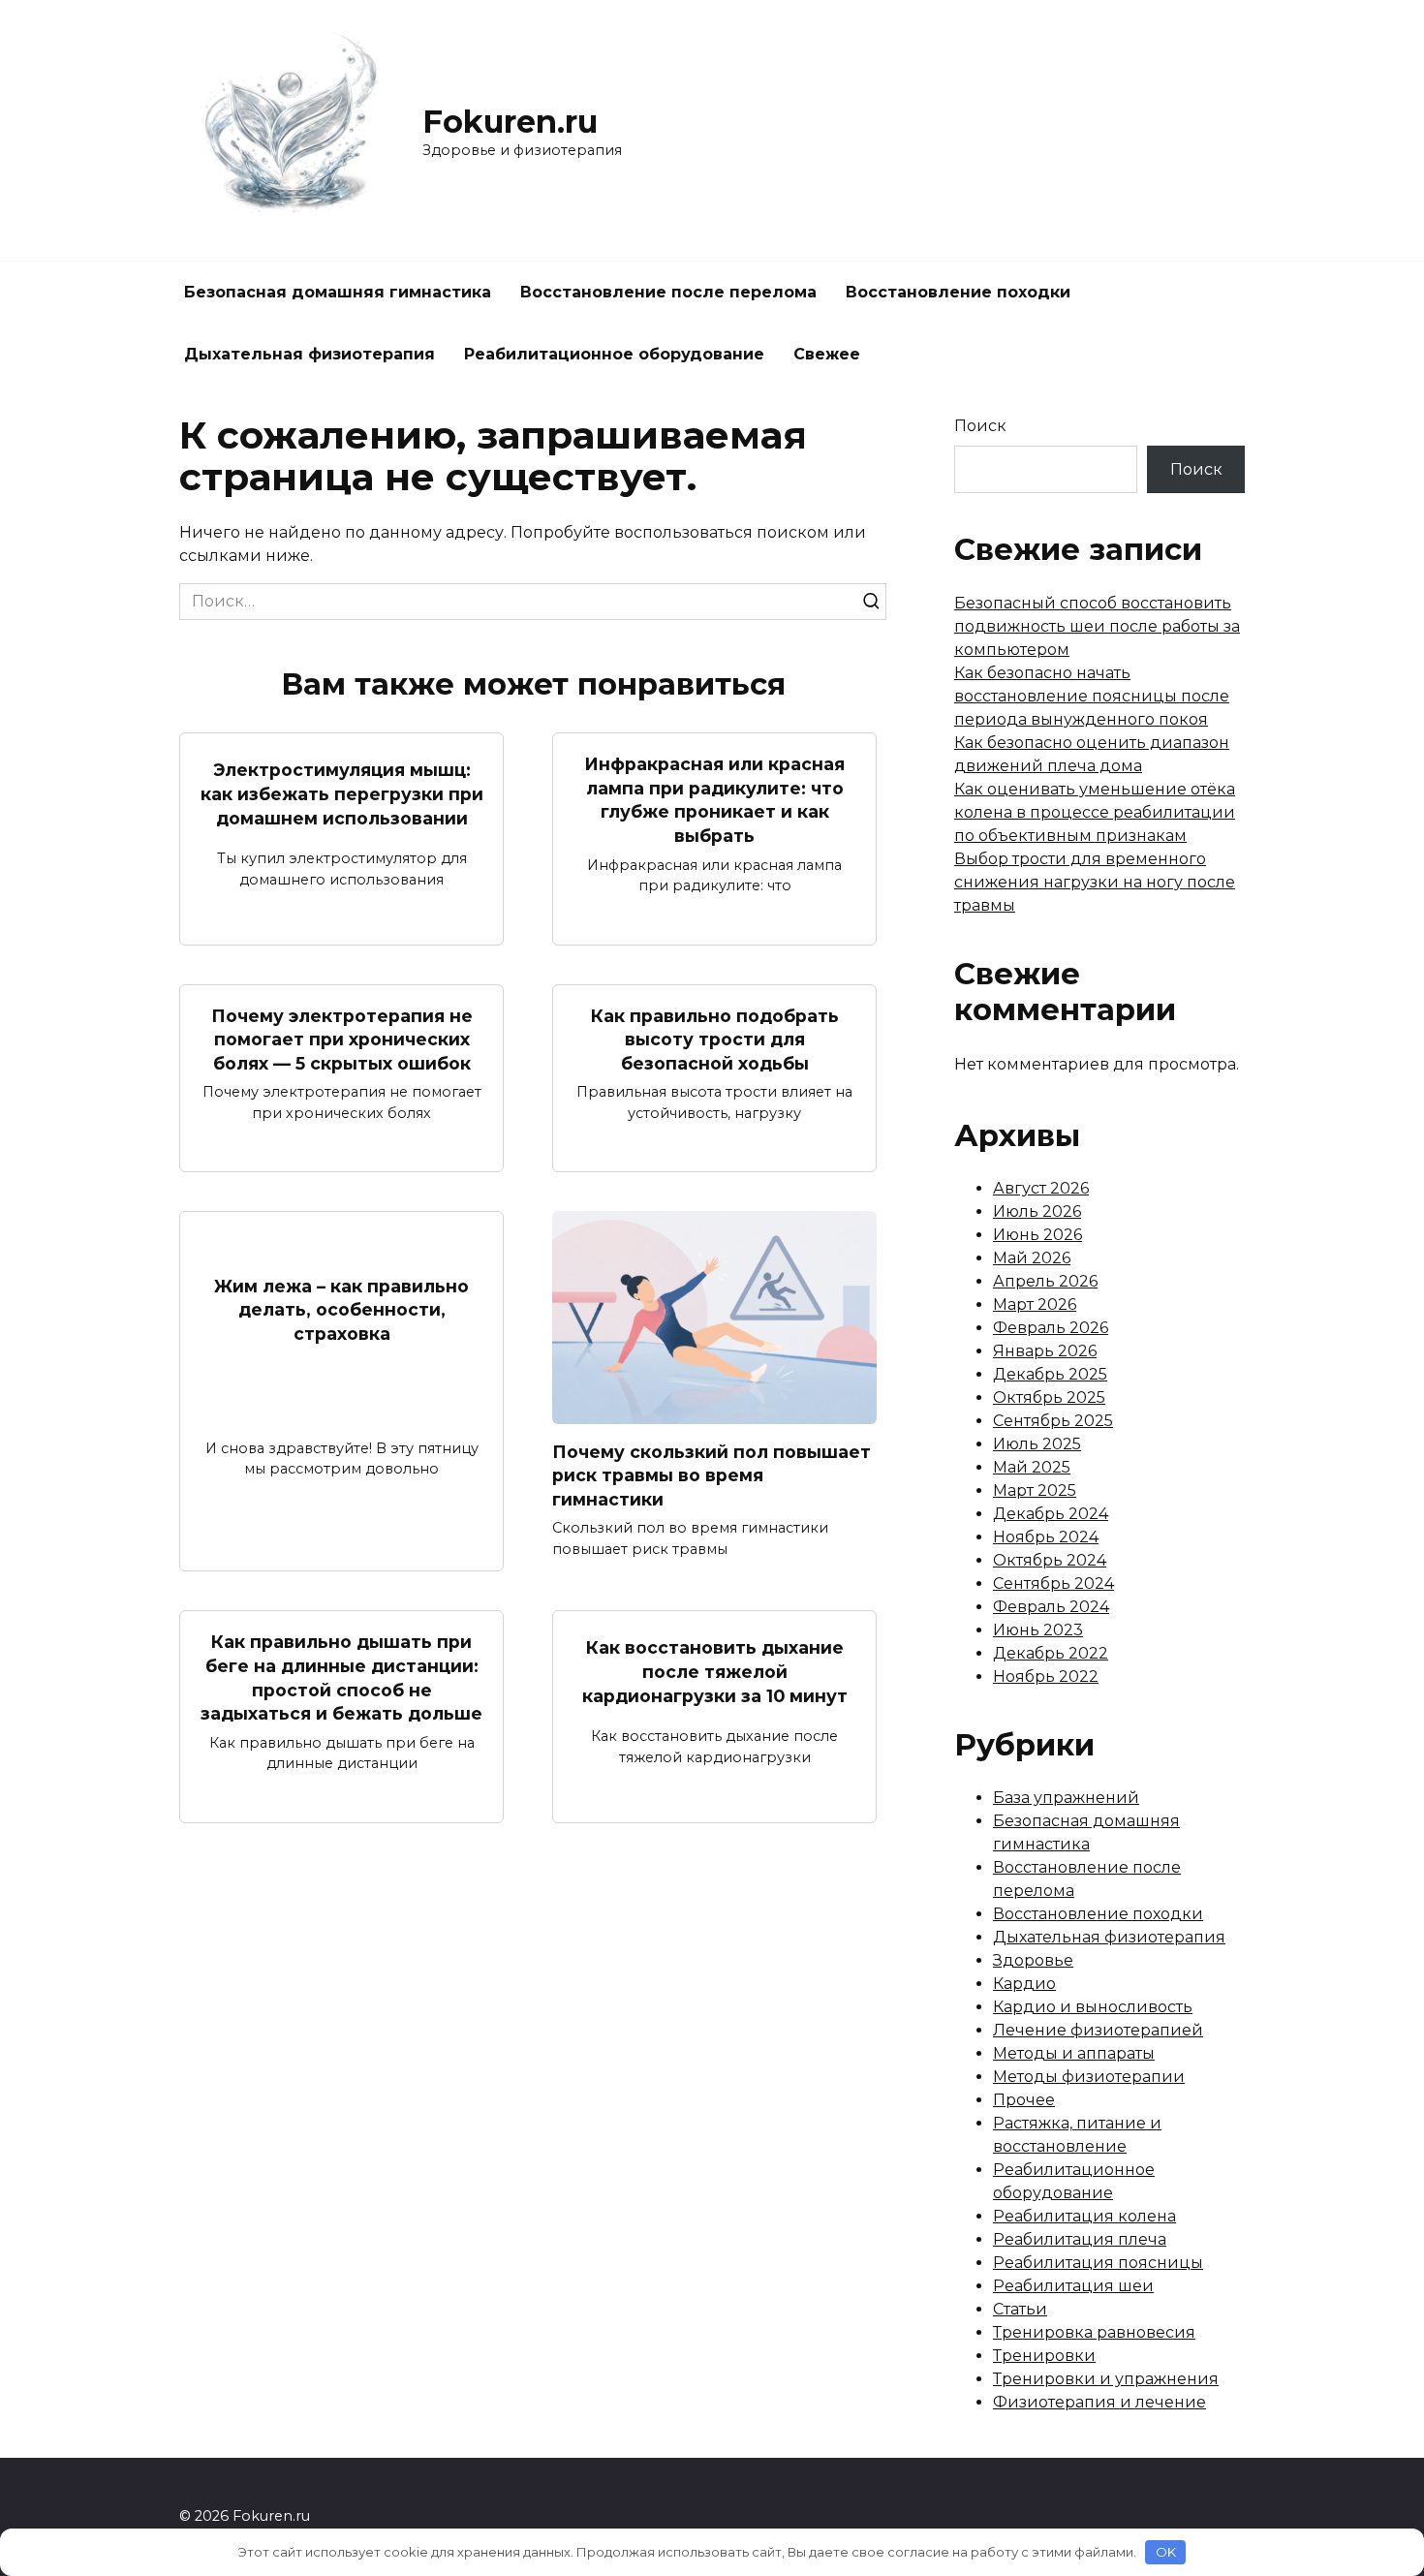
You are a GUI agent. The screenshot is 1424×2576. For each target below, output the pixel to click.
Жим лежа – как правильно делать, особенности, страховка (341, 1310)
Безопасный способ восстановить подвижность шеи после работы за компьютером (1097, 626)
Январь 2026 (1045, 1351)
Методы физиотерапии (1089, 2077)
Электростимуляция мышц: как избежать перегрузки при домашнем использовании (342, 793)
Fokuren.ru (510, 122)
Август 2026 (1041, 1188)
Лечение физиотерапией (1098, 2030)
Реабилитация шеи (1073, 2286)
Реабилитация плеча (1080, 2239)
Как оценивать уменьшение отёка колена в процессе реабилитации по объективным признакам (1095, 812)
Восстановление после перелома (668, 292)
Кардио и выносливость (1093, 2007)
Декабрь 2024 (1051, 1514)
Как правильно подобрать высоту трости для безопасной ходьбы (715, 1040)
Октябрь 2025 (1049, 1397)
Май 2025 (1032, 1467)
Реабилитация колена (1084, 2216)
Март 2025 (1035, 1490)
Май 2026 (1032, 1258)
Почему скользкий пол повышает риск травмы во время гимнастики (712, 1474)
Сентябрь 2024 (1053, 1583)
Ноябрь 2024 (1046, 1537)
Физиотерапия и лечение (1099, 2402)
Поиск (980, 426)
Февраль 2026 (1051, 1328)
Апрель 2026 (1045, 1281)
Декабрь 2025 (1050, 1374)
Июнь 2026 (1037, 1235)
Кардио (1024, 1984)
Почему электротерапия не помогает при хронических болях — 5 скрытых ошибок (342, 1040)
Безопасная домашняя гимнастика (338, 292)
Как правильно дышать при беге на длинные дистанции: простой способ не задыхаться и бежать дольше (341, 1677)
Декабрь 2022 (1051, 1653)
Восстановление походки (958, 292)
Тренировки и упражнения (1106, 2379)
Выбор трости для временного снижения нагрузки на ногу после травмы (1095, 882)
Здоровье (1033, 1960)
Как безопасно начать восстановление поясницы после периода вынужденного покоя (1092, 696)
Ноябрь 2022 (1046, 1676)
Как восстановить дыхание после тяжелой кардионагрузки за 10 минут (715, 1671)
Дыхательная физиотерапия (310, 354)
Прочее (1024, 2100)
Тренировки (1044, 2356)
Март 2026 (1035, 1304)
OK (1166, 2552)
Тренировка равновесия (1094, 2332)
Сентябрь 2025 (1053, 1421)
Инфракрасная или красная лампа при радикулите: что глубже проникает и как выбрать (714, 800)
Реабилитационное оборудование (614, 354)
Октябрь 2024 (1050, 1560)
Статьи (1020, 2309)
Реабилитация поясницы (1098, 2263)
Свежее (827, 354)
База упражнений (1066, 1798)
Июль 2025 (1037, 1444)
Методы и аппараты (1074, 2053)
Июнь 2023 (1038, 1630)
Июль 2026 (1037, 1211)
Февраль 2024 (1051, 1607)
